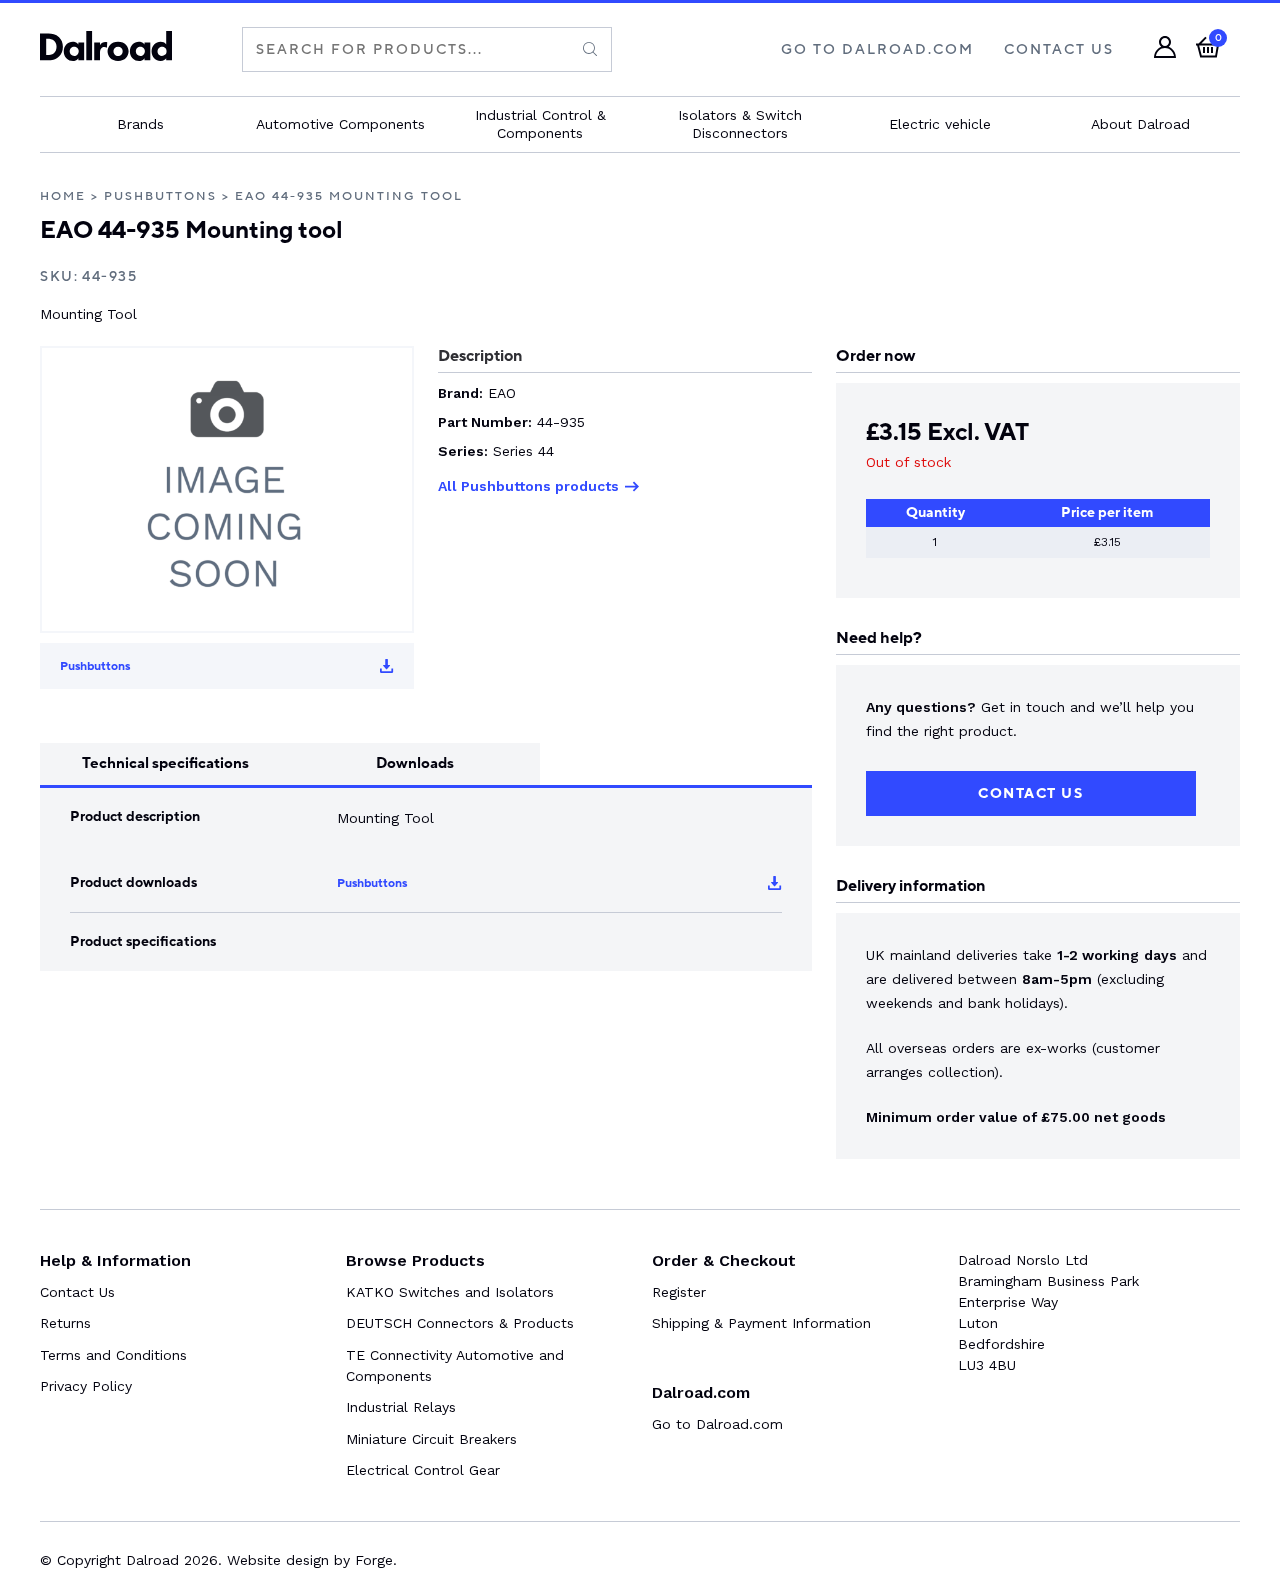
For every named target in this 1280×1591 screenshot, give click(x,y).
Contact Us (1059, 49)
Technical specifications (165, 763)
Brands (140, 124)
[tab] (165, 763)
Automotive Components (340, 124)
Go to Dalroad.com (717, 1424)
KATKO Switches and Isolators (450, 1292)
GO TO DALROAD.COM (877, 49)
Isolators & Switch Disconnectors (740, 124)
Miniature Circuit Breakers (431, 1439)
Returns (65, 1323)
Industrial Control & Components (540, 124)
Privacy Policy (86, 1386)
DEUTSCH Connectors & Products (460, 1323)
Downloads (415, 763)
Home (63, 196)
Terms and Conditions (113, 1355)
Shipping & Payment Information (761, 1323)
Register (679, 1292)
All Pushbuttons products (528, 486)
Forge (374, 1560)
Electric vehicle (940, 124)
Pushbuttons (160, 196)
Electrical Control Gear (423, 1470)
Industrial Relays (401, 1407)
